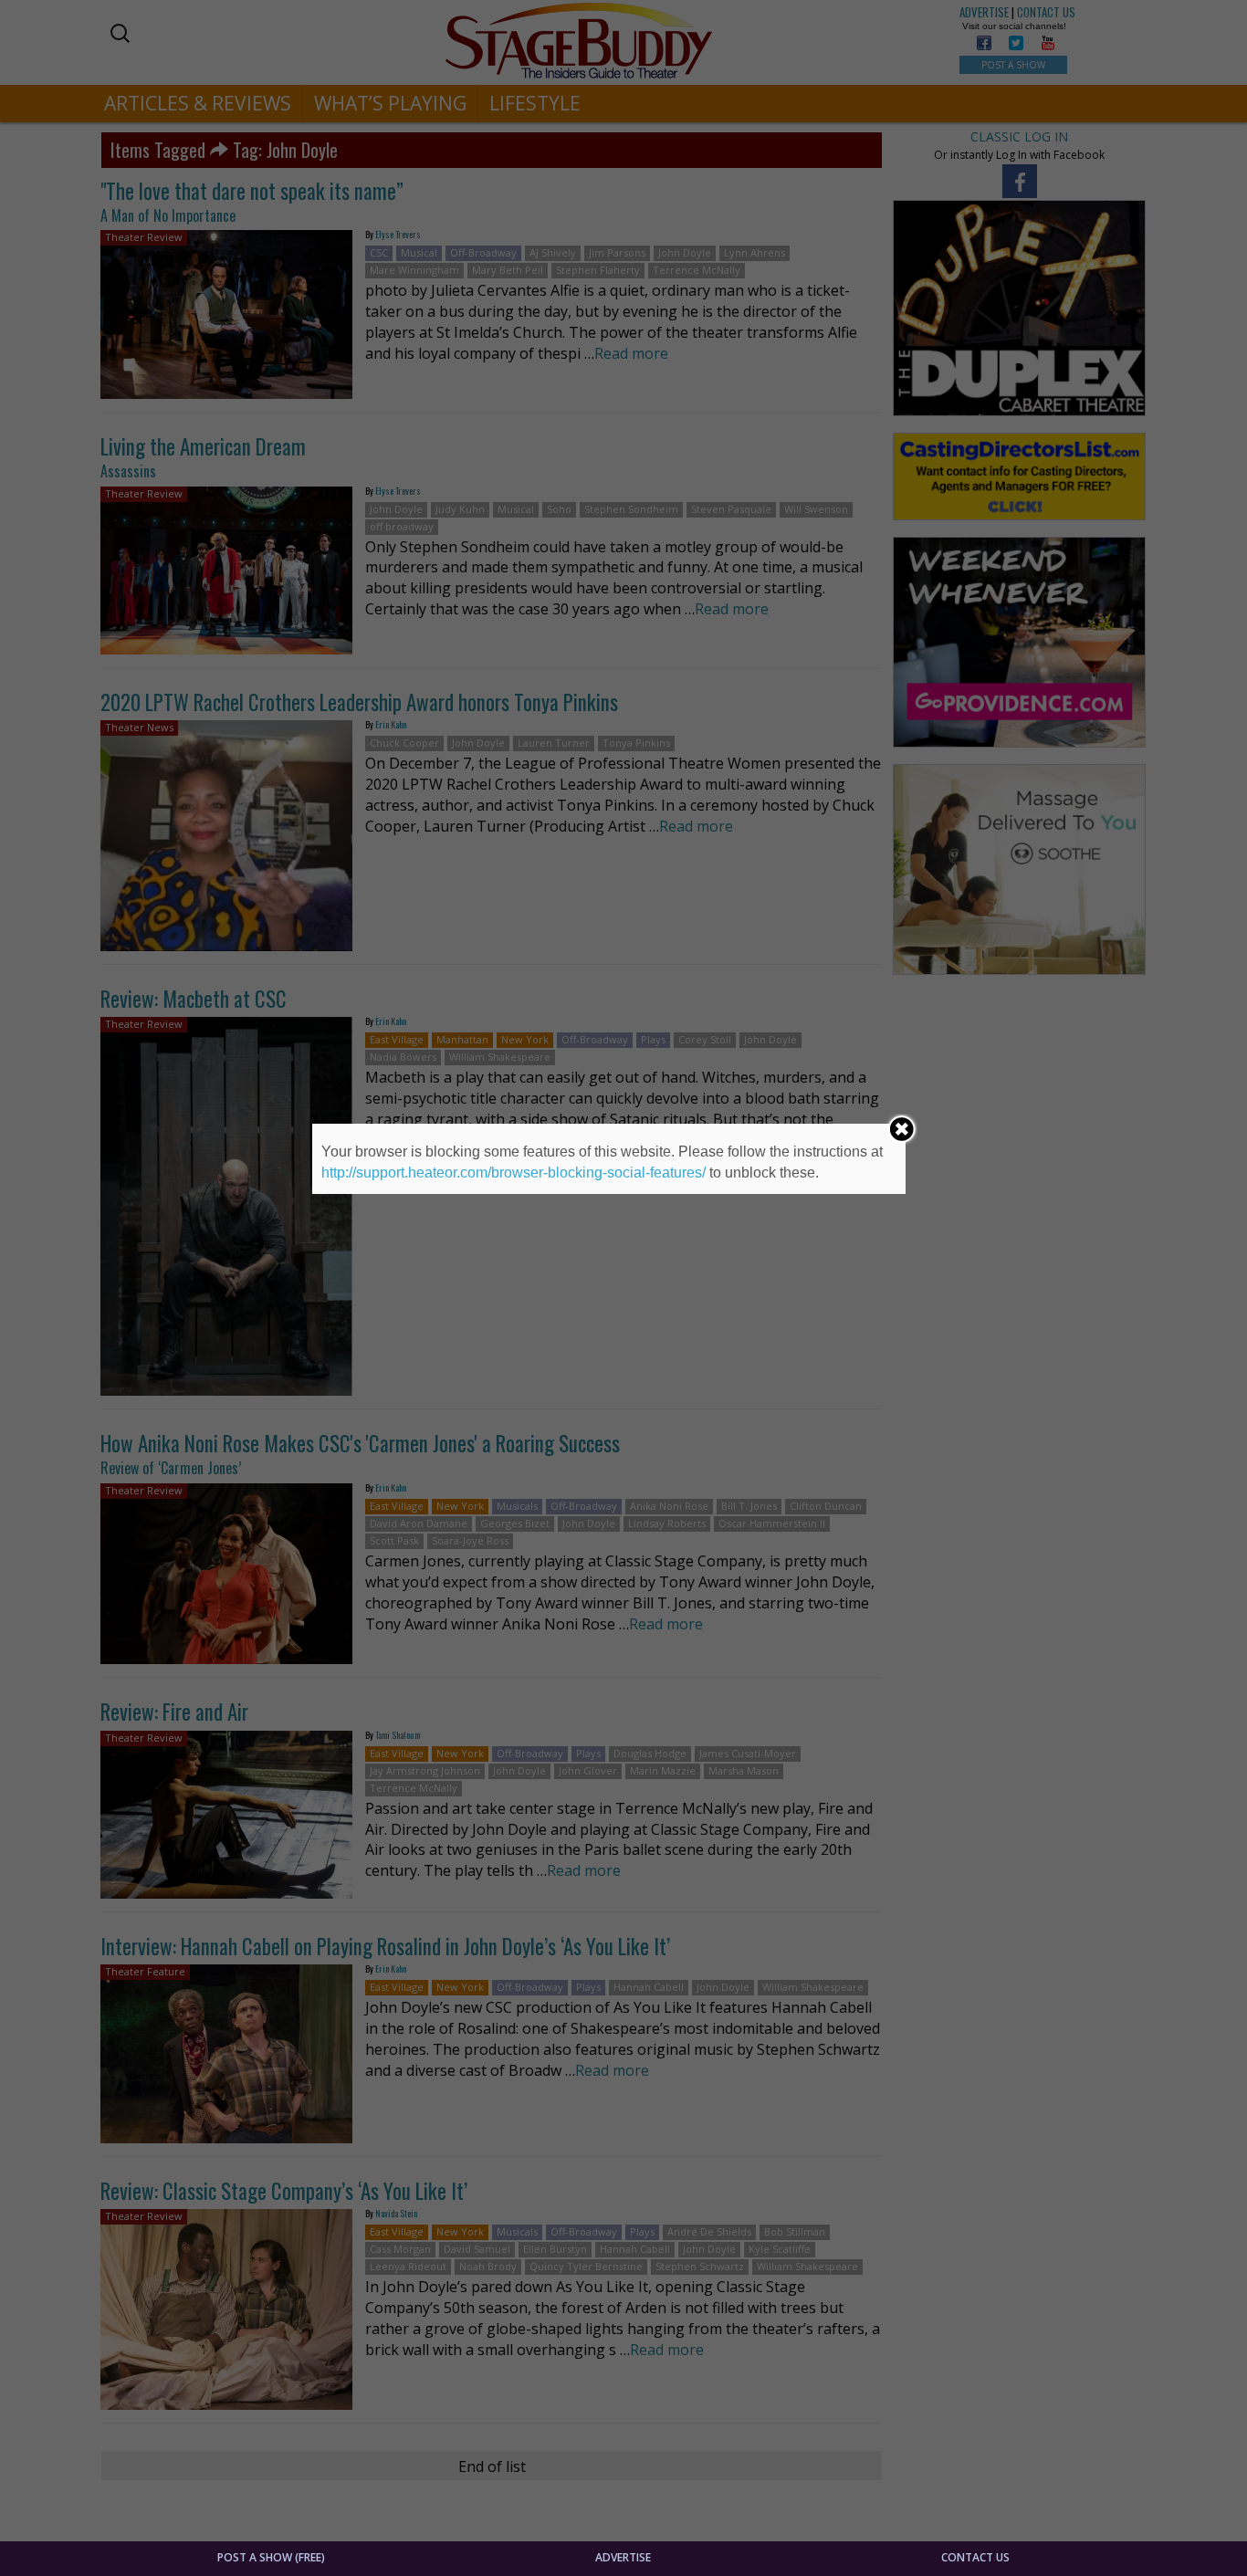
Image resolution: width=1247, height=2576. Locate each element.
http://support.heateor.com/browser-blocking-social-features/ (513, 1173)
